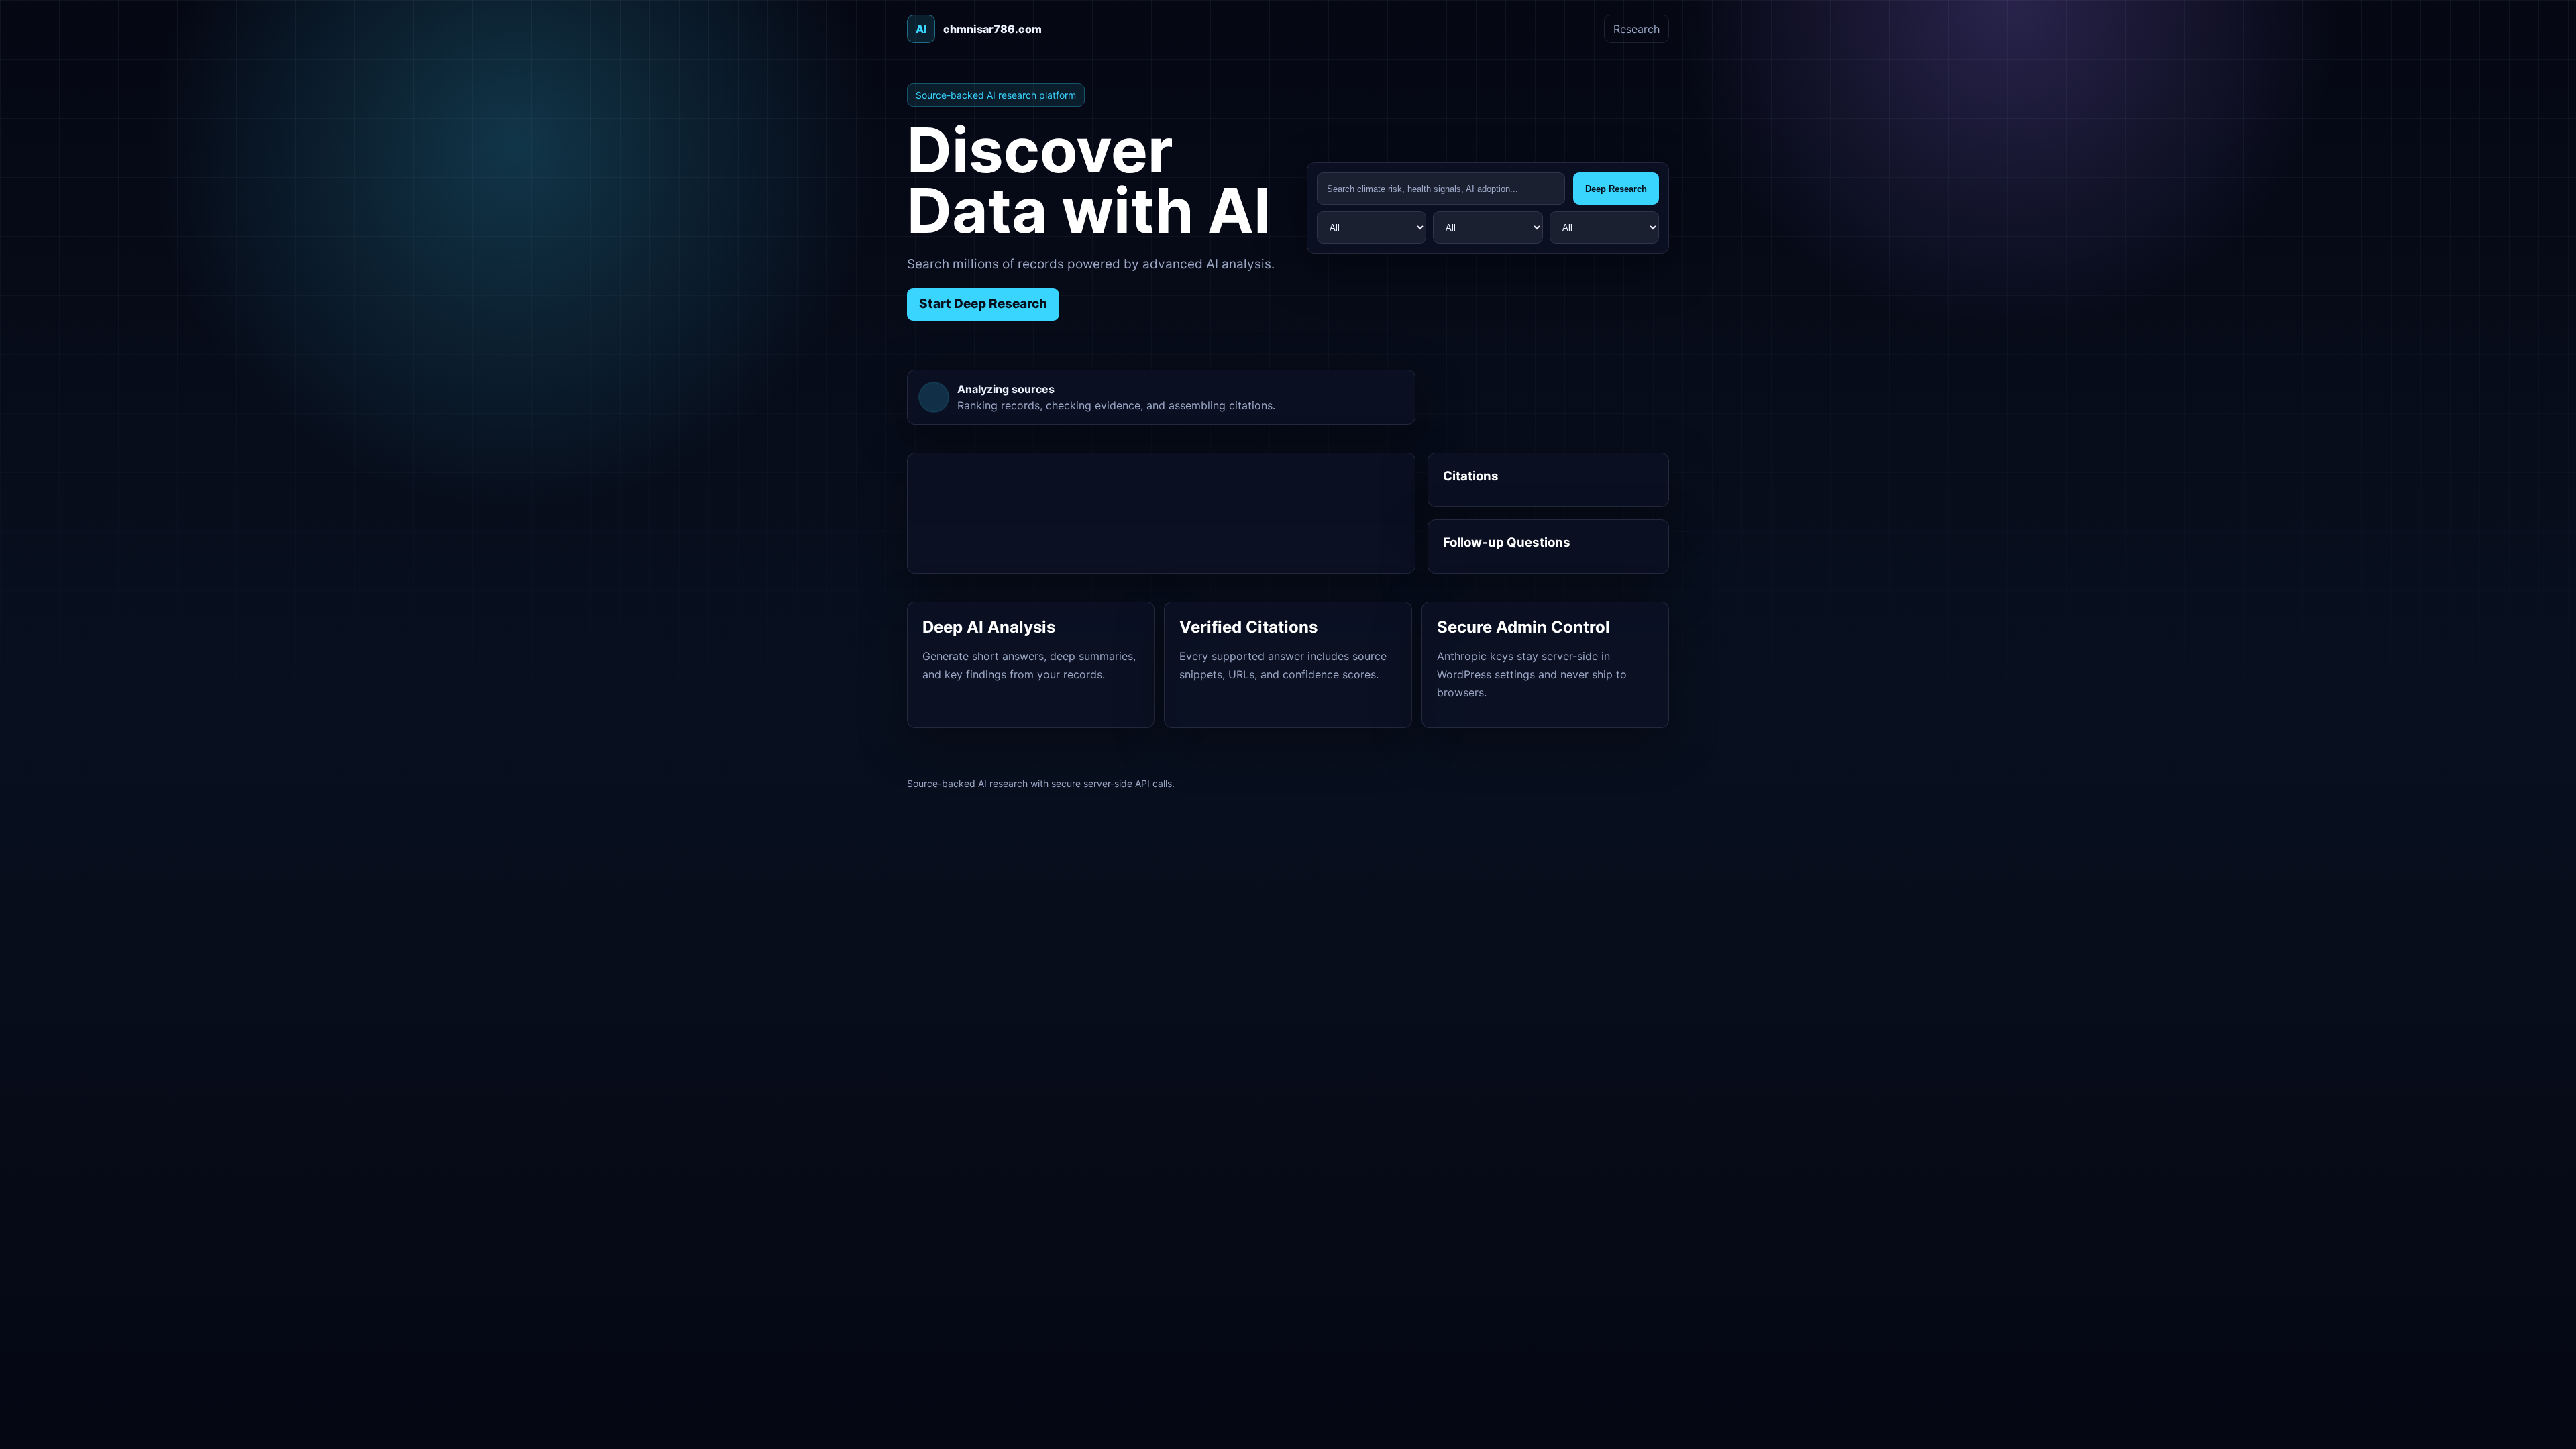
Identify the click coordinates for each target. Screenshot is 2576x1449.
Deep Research (1616, 189)
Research (1636, 29)
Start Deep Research (983, 304)
